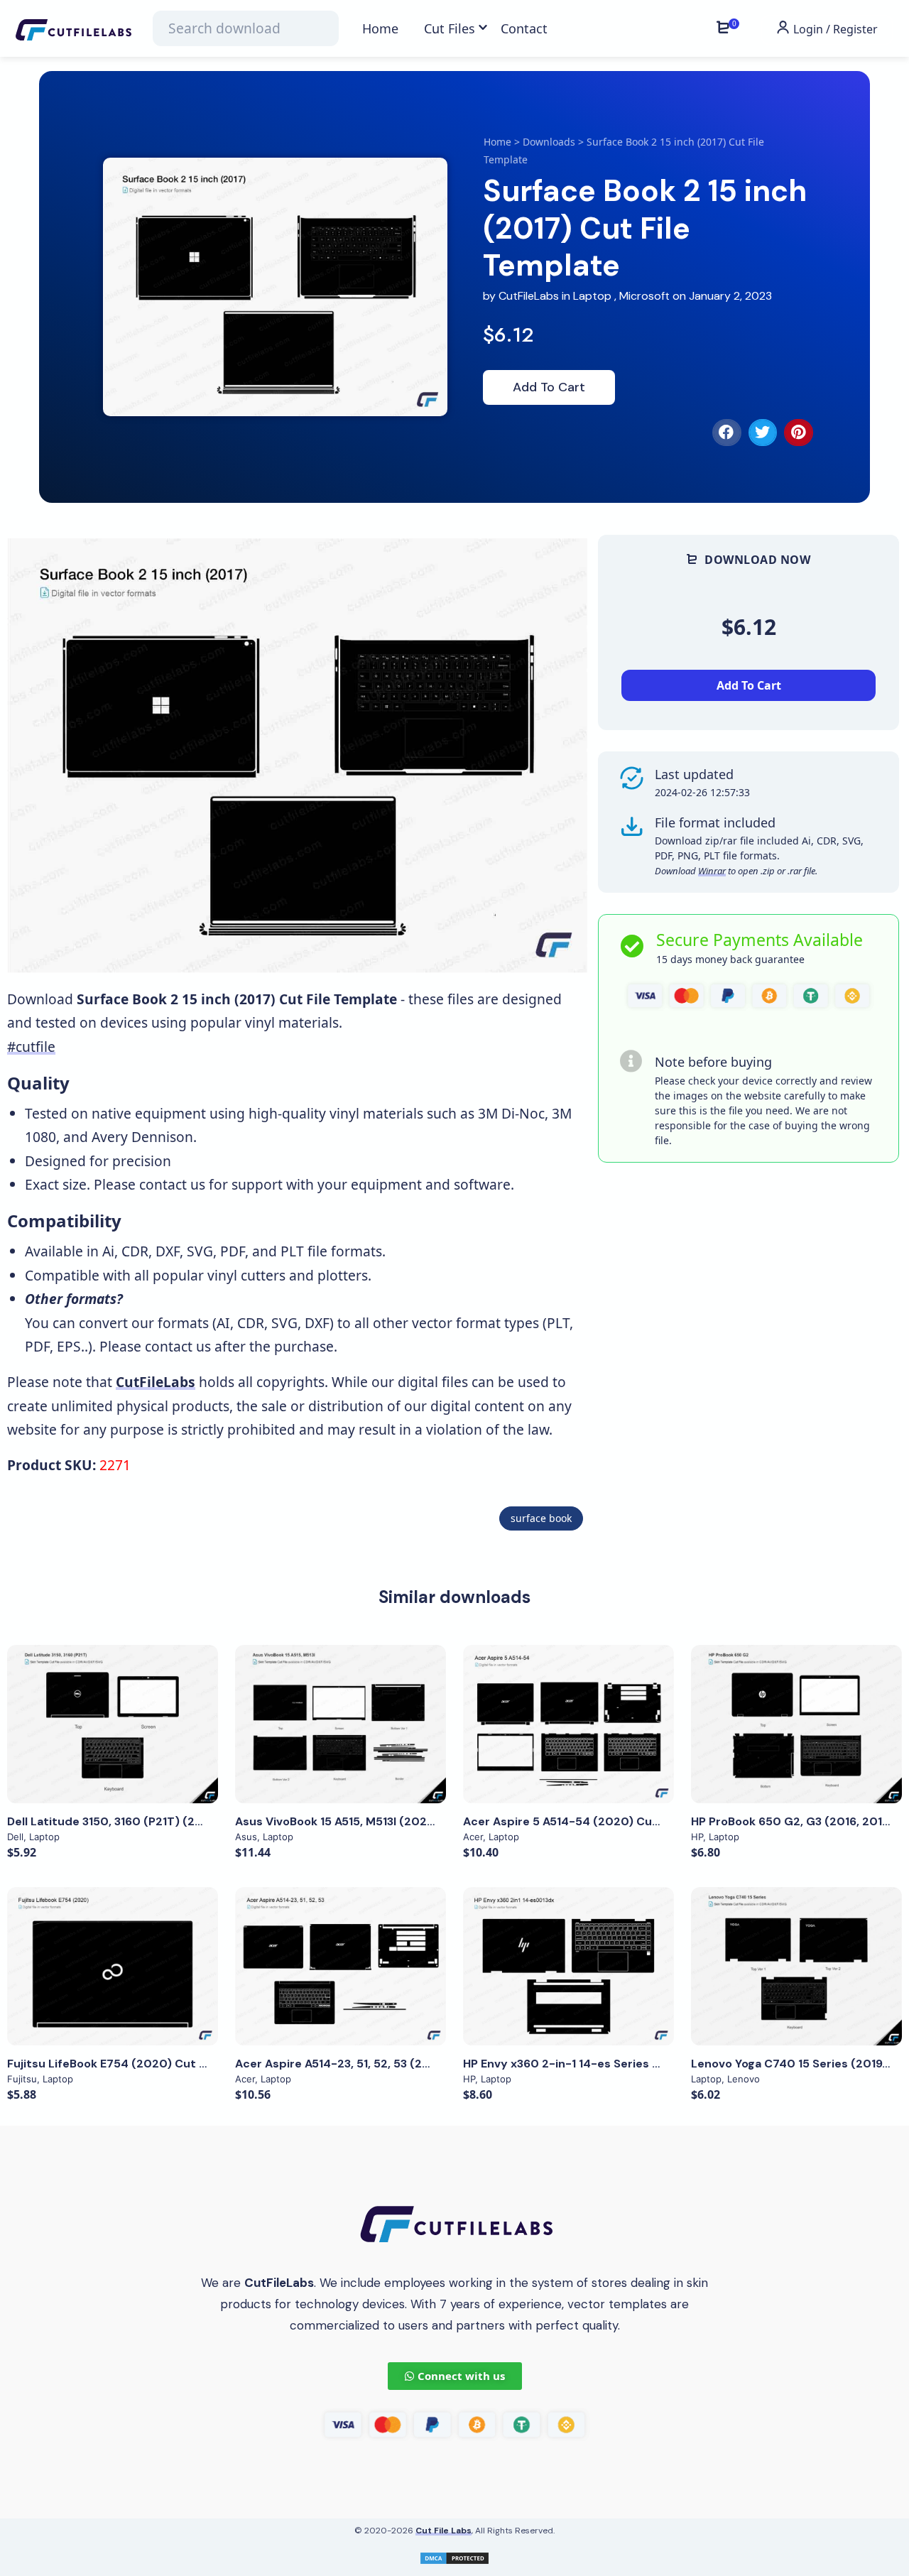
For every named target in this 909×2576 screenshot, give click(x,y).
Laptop (592, 296)
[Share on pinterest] (799, 433)
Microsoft (644, 296)
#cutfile (31, 1047)
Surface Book (541, 1518)
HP (697, 1837)
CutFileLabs (530, 296)
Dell (15, 1837)
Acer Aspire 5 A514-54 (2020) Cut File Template (600, 1821)
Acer (473, 1837)
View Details (113, 1724)
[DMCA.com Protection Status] (454, 2556)
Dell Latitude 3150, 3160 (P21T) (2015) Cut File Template (165, 1821)
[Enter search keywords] (246, 28)
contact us (172, 1184)
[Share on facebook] (727, 433)
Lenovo (744, 2079)
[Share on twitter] (763, 433)
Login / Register (834, 29)
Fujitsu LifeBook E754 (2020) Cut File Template (142, 2064)
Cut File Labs (443, 2531)
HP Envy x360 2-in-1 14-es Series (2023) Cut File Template (629, 2064)
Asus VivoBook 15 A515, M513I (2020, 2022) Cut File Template (408, 1821)
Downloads (549, 142)
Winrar (712, 871)
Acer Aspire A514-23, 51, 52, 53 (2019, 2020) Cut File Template (411, 2064)
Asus (246, 1837)
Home (497, 142)
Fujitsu (22, 2079)
